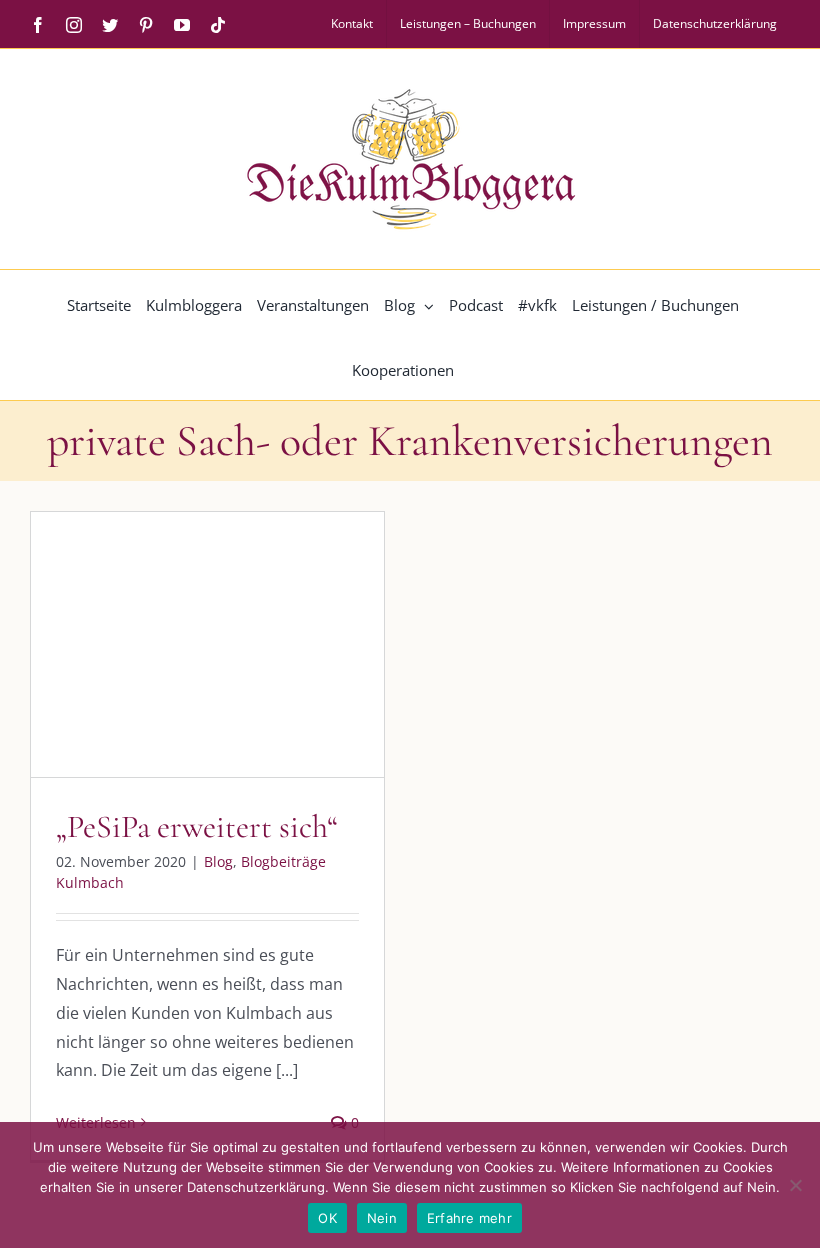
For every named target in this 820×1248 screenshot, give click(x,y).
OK (327, 1218)
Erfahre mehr (469, 1218)
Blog (125, 668)
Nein (382, 1218)
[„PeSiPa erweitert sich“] (207, 644)
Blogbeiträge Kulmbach (226, 668)
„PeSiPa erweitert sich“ (197, 826)
